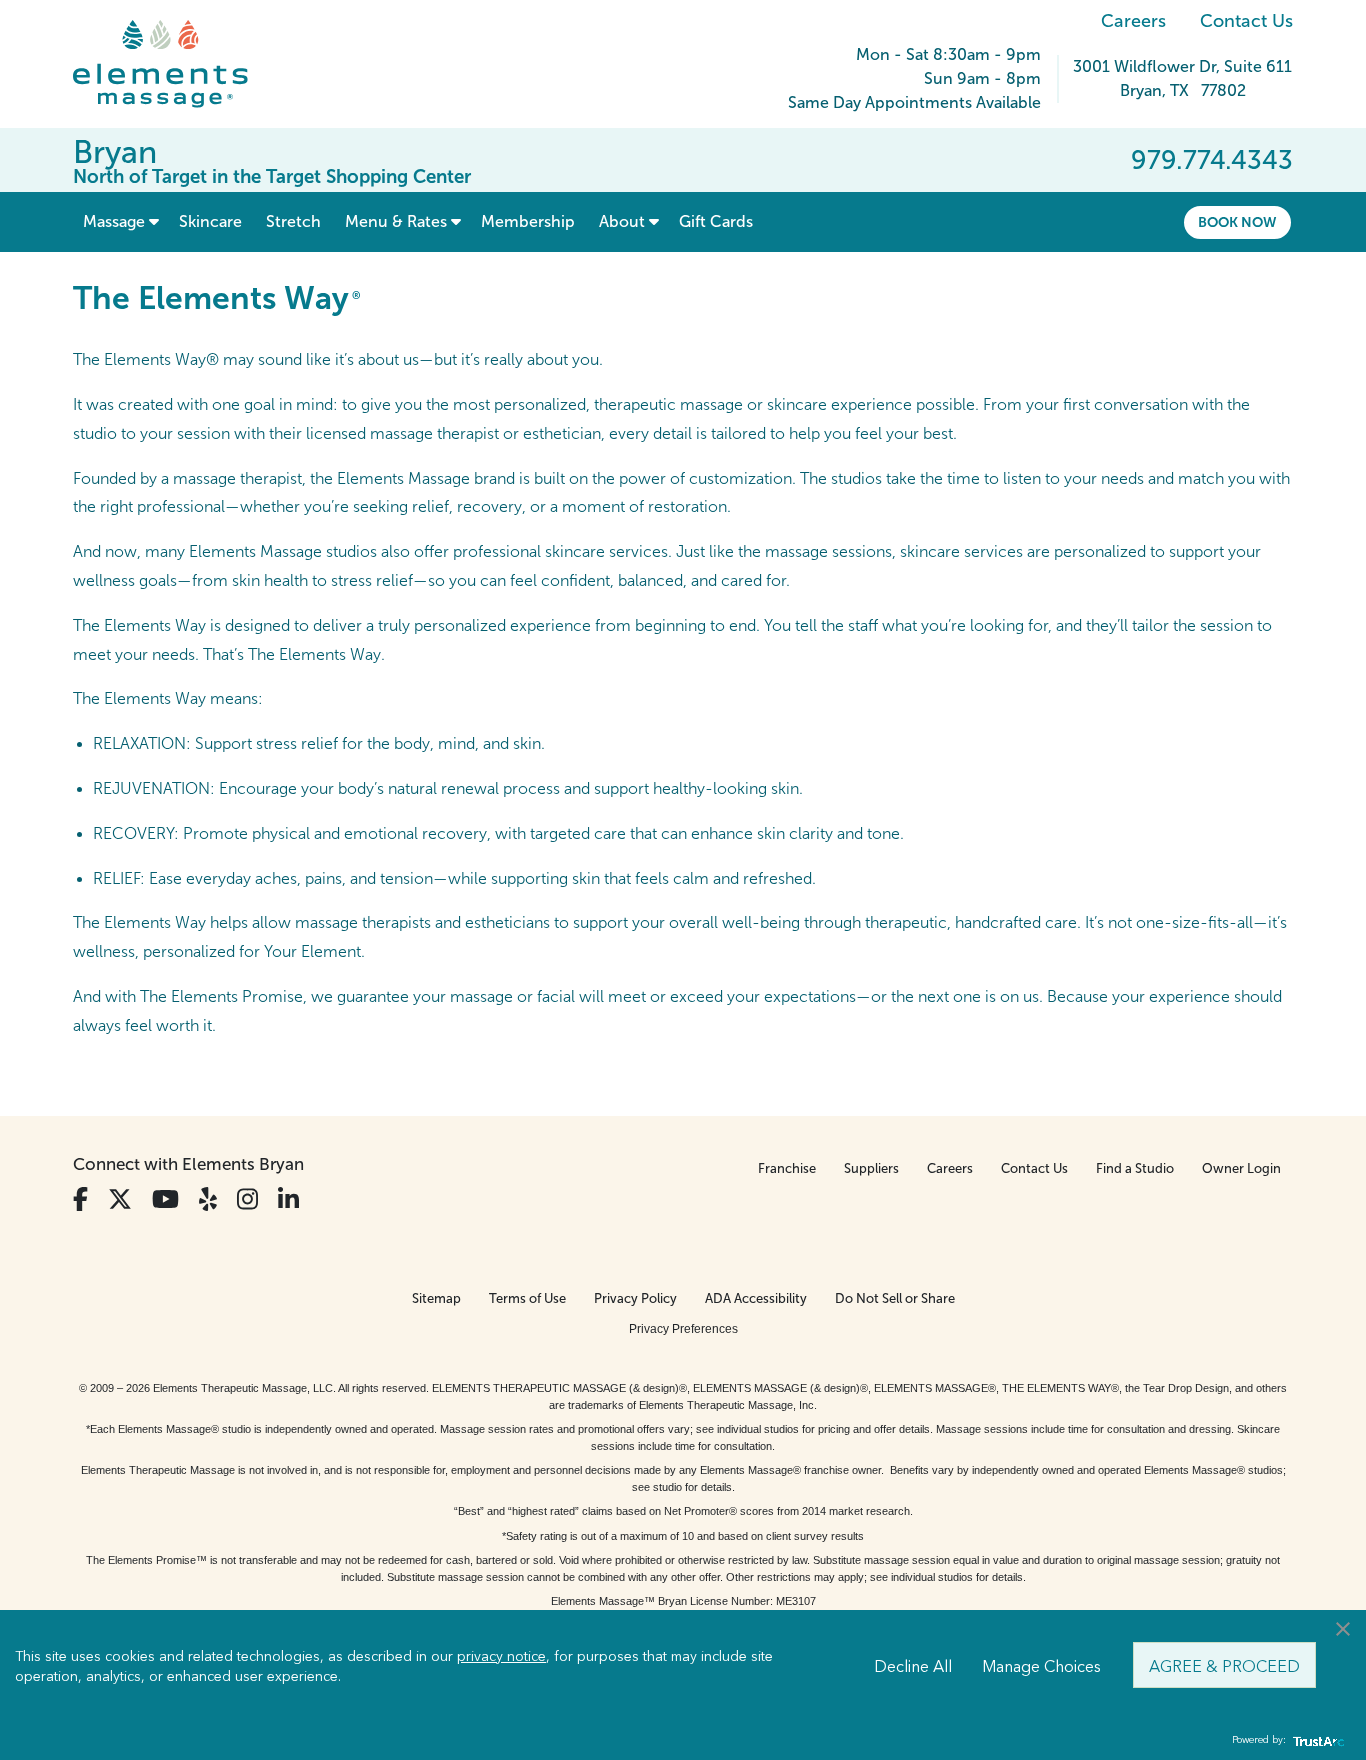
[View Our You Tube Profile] (165, 1199)
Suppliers (871, 1168)
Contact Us (1246, 21)
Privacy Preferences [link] (683, 1329)
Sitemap (436, 1298)
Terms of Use (527, 1298)
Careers (1133, 21)
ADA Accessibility (756, 1298)
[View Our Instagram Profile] (247, 1199)
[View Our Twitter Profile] (120, 1199)
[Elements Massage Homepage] (175, 64)
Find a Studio (1135, 1168)
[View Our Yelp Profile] (208, 1199)
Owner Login (1241, 1168)
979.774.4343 (1212, 160)
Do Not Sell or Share (895, 1298)
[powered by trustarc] (1316, 1740)
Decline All (913, 1665)
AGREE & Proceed (1224, 1665)
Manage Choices (1041, 1665)
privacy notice (501, 1655)
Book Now (1237, 222)
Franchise (787, 1168)
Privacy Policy (635, 1298)
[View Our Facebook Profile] (80, 1199)
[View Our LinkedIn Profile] (288, 1199)
